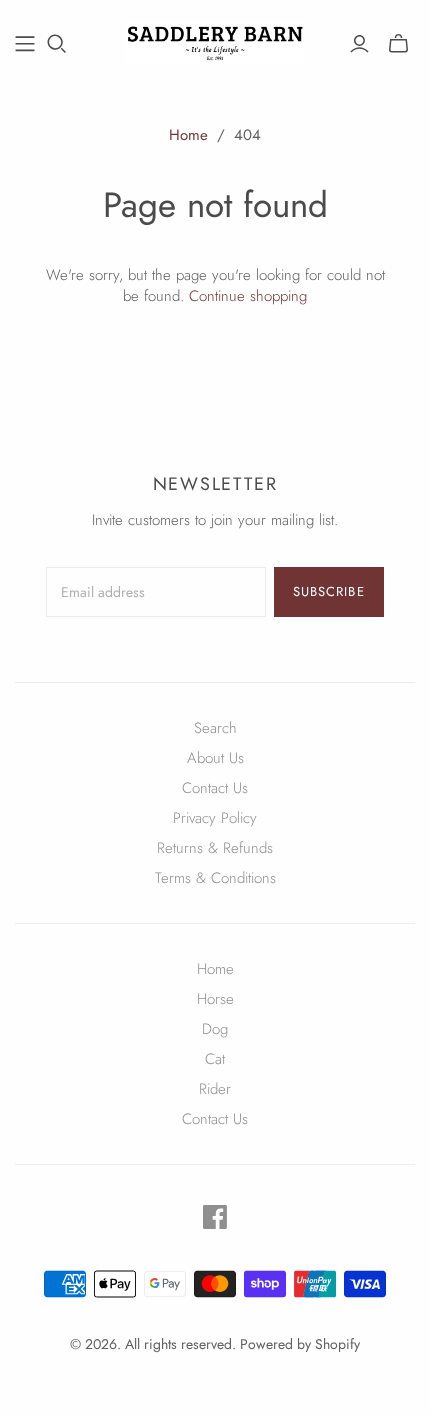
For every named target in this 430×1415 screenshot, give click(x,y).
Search (215, 728)
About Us (215, 758)
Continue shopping (248, 296)
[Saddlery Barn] (215, 40)
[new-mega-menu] (25, 44)
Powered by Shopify (300, 1344)
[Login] (359, 44)
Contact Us (215, 788)
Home (188, 135)
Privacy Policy (215, 818)
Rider (215, 1089)
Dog (215, 1029)
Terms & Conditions (215, 878)
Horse (215, 999)
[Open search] (57, 44)
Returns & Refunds (215, 848)
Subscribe (328, 591)
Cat (215, 1059)
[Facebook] (215, 1217)
